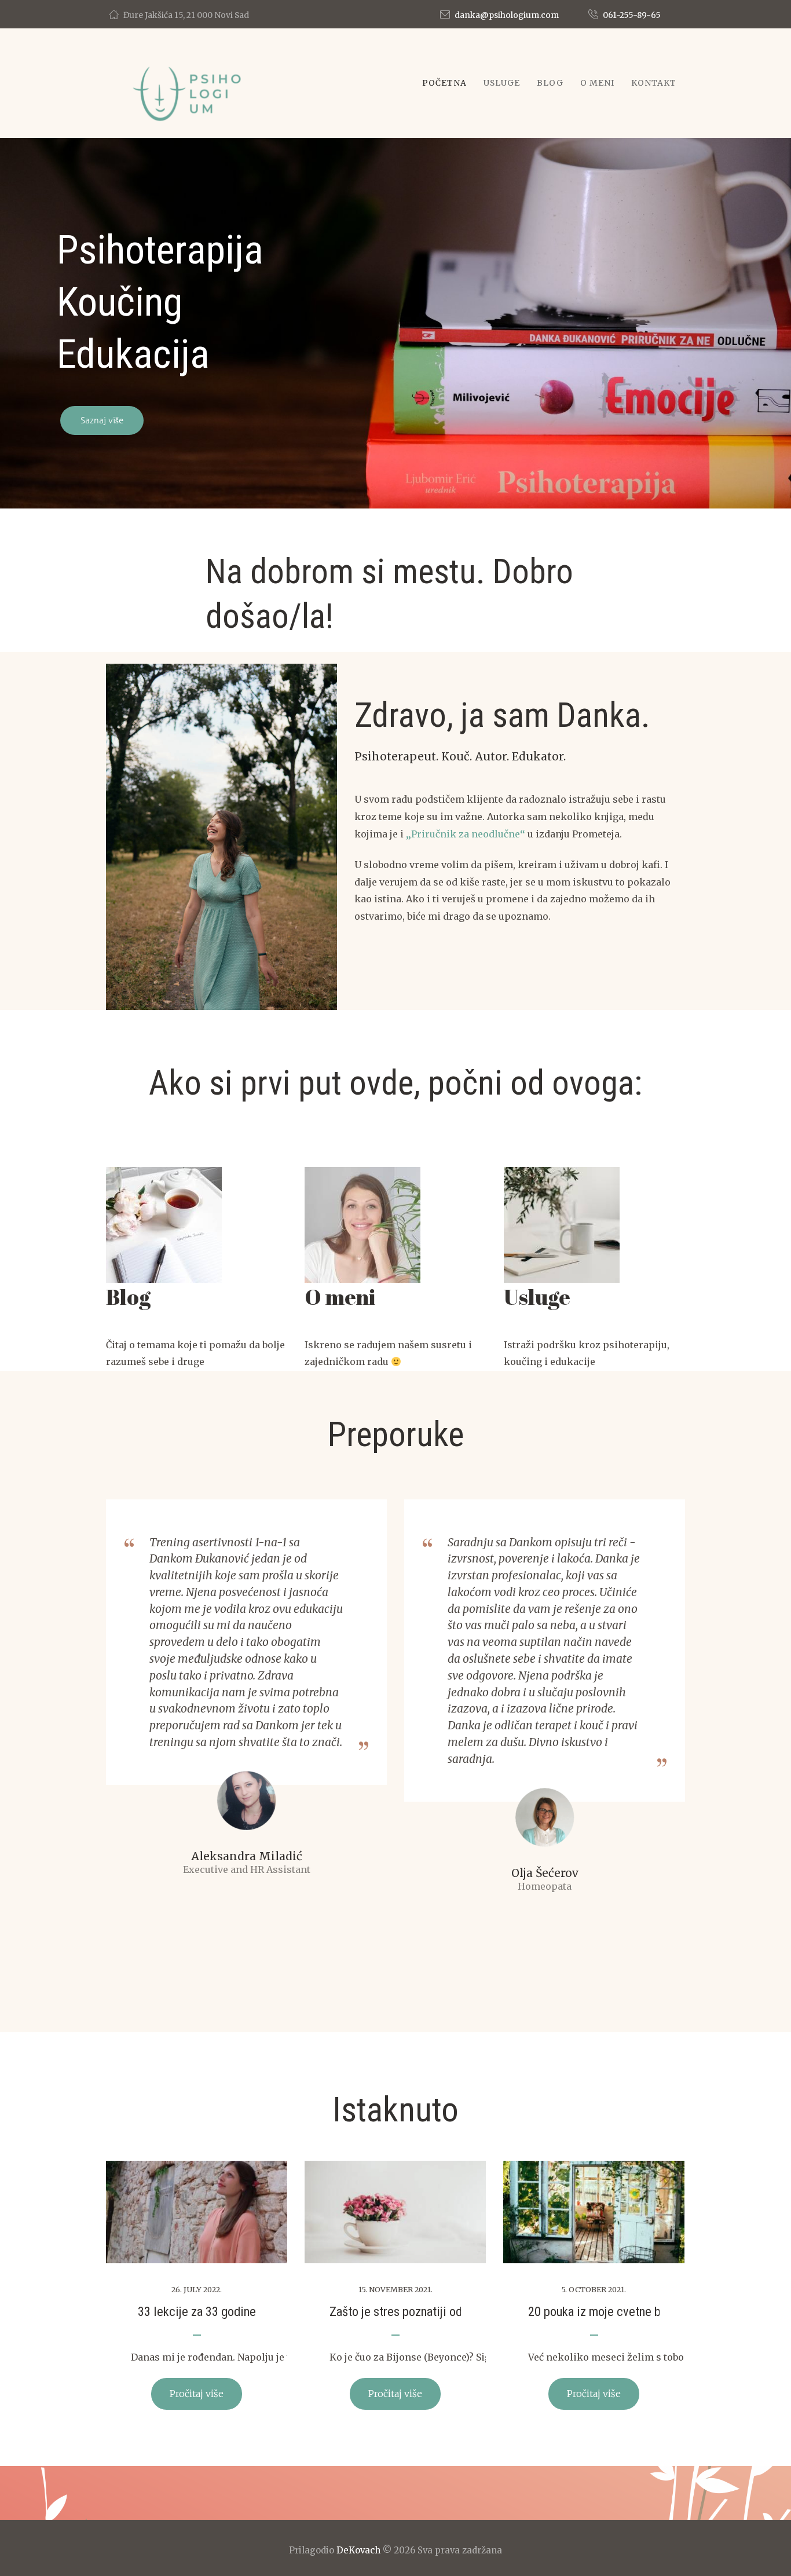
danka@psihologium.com (507, 15)
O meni (597, 83)
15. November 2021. (395, 2289)
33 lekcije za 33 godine (197, 2311)
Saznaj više (102, 420)
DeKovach (358, 2550)
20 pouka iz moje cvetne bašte (605, 2311)
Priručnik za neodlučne (466, 834)
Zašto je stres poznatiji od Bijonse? (419, 2311)
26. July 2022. (197, 2289)
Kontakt (654, 83)
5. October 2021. (594, 2289)
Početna (444, 83)
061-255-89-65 (632, 15)
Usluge (502, 83)
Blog (550, 83)
